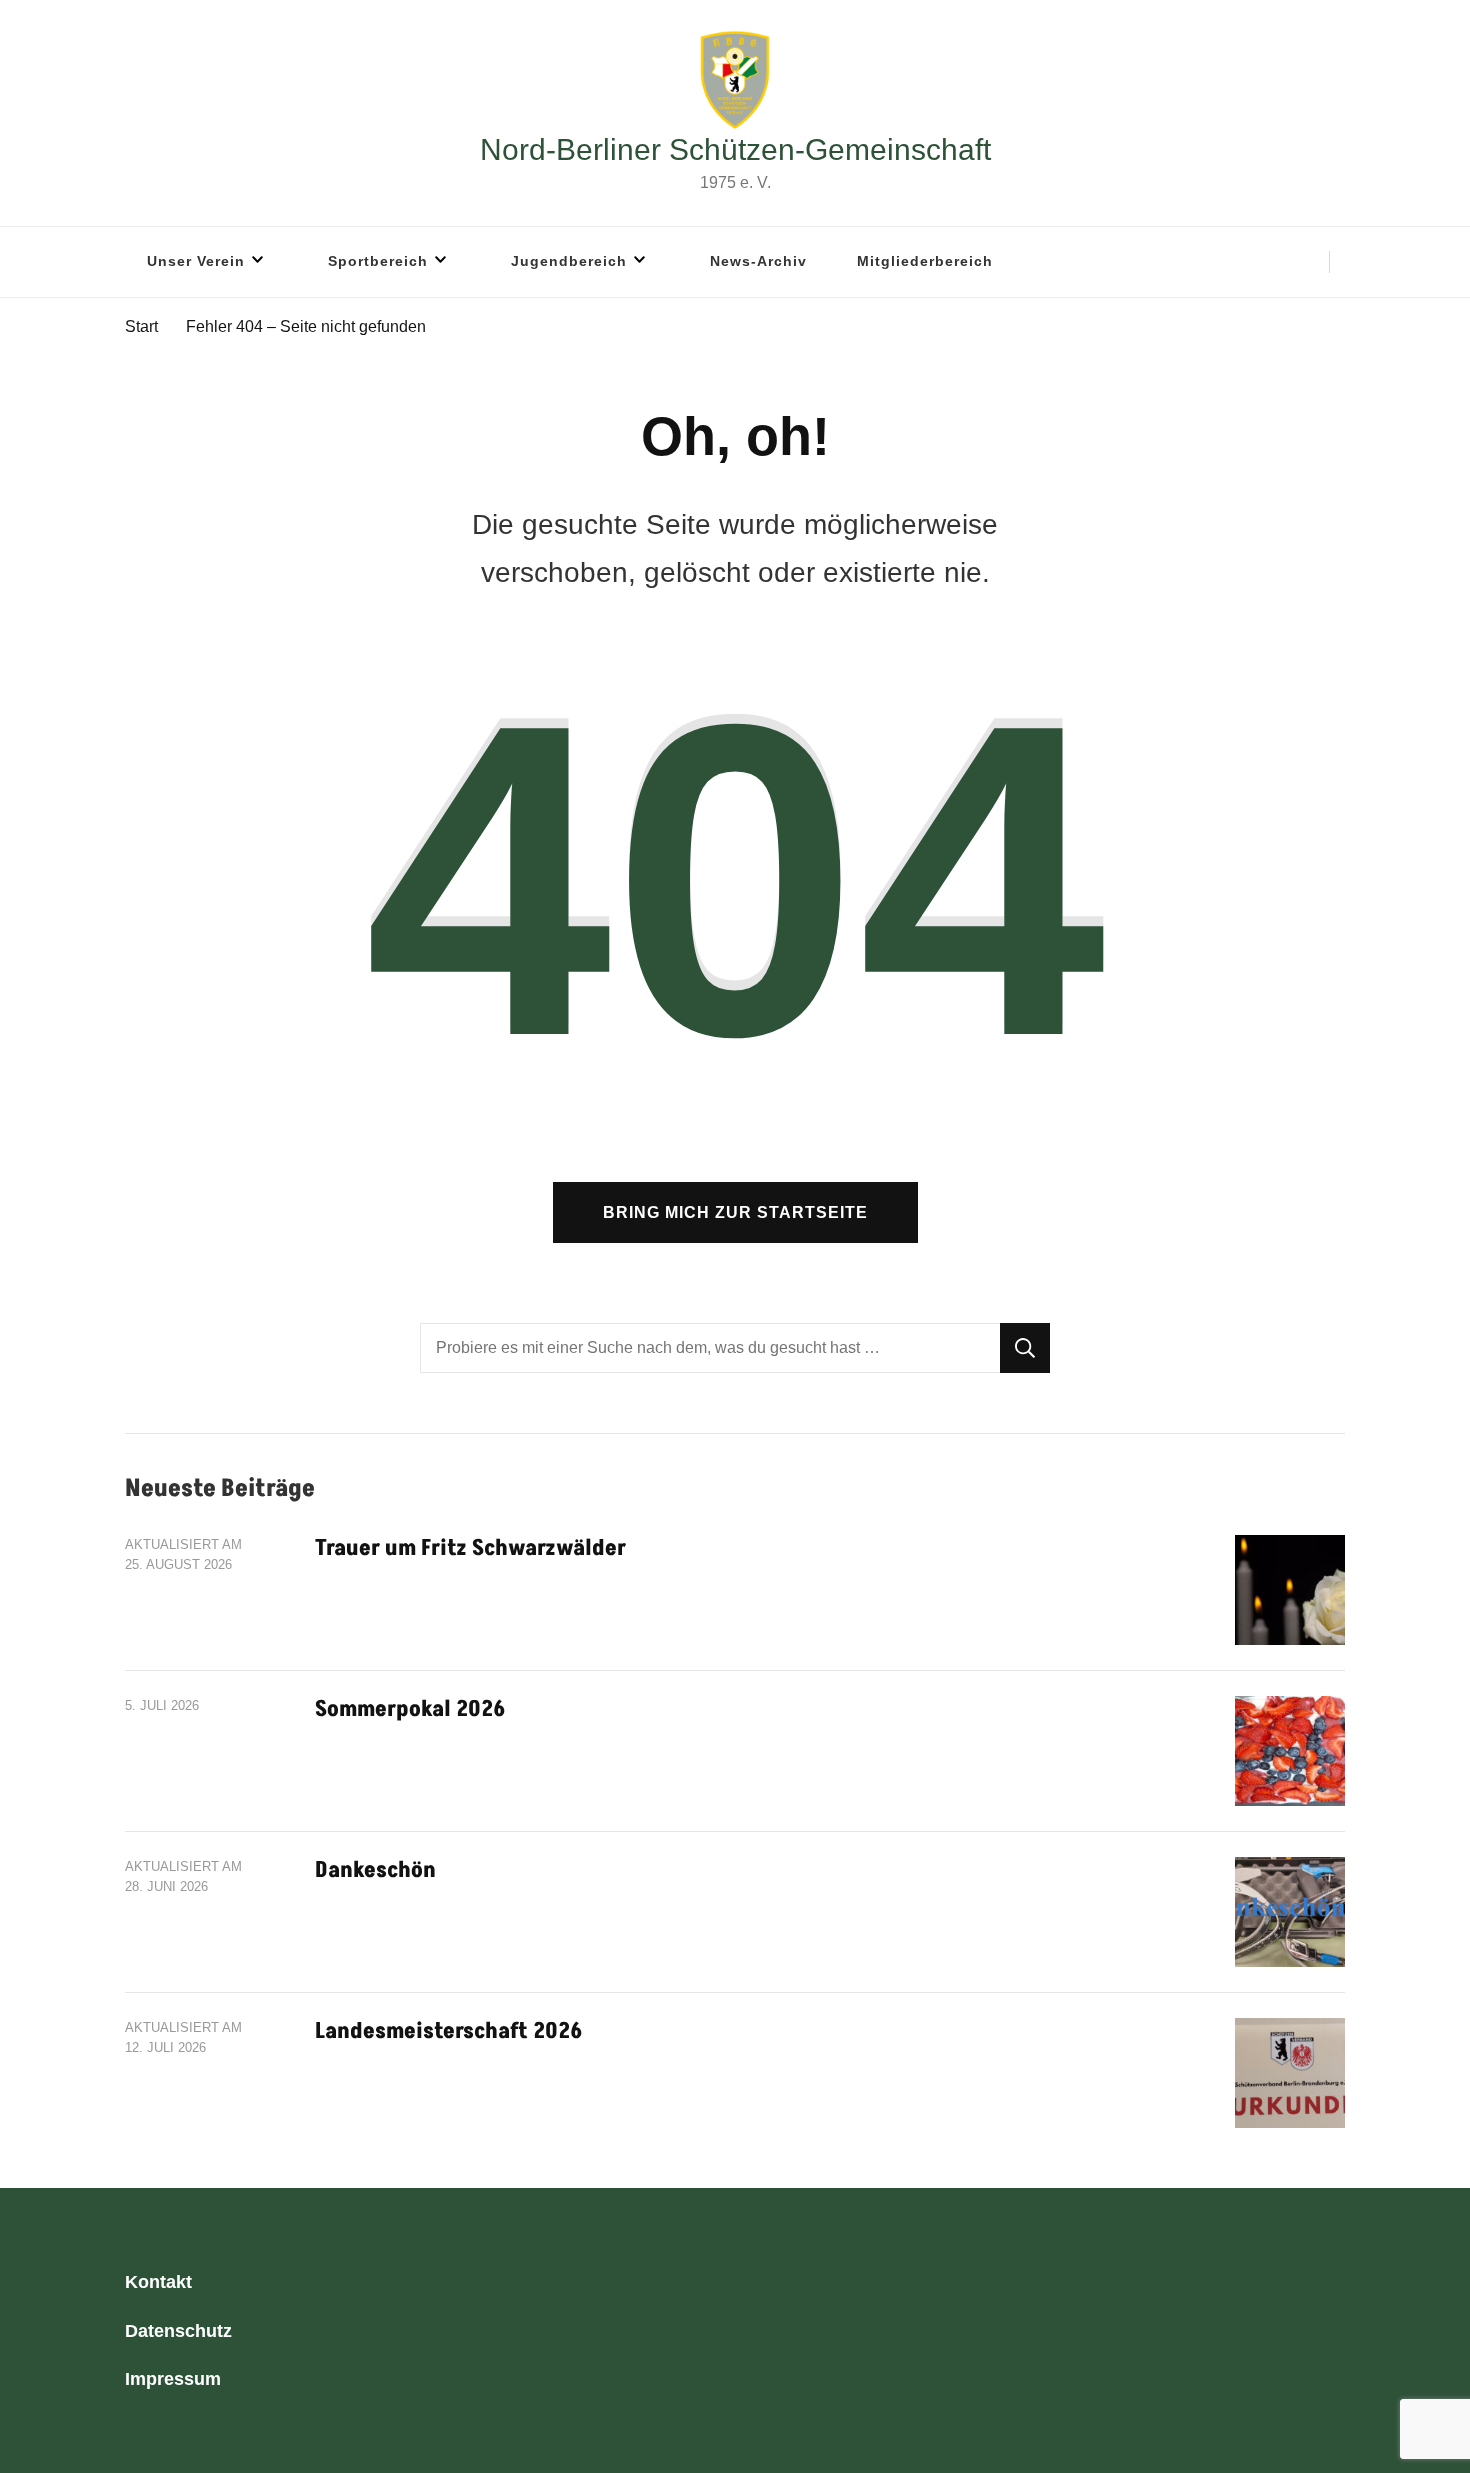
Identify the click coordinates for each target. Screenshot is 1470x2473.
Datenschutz (178, 2331)
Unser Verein (196, 261)
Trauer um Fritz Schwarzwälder (470, 1548)
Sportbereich (378, 261)
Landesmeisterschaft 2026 (448, 2031)
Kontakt (158, 2282)
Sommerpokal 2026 (410, 1709)
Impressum (173, 2379)
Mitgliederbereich (925, 261)
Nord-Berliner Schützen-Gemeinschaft (735, 149)
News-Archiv (758, 261)
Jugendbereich (569, 261)
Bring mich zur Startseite (735, 1212)
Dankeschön (375, 1870)
